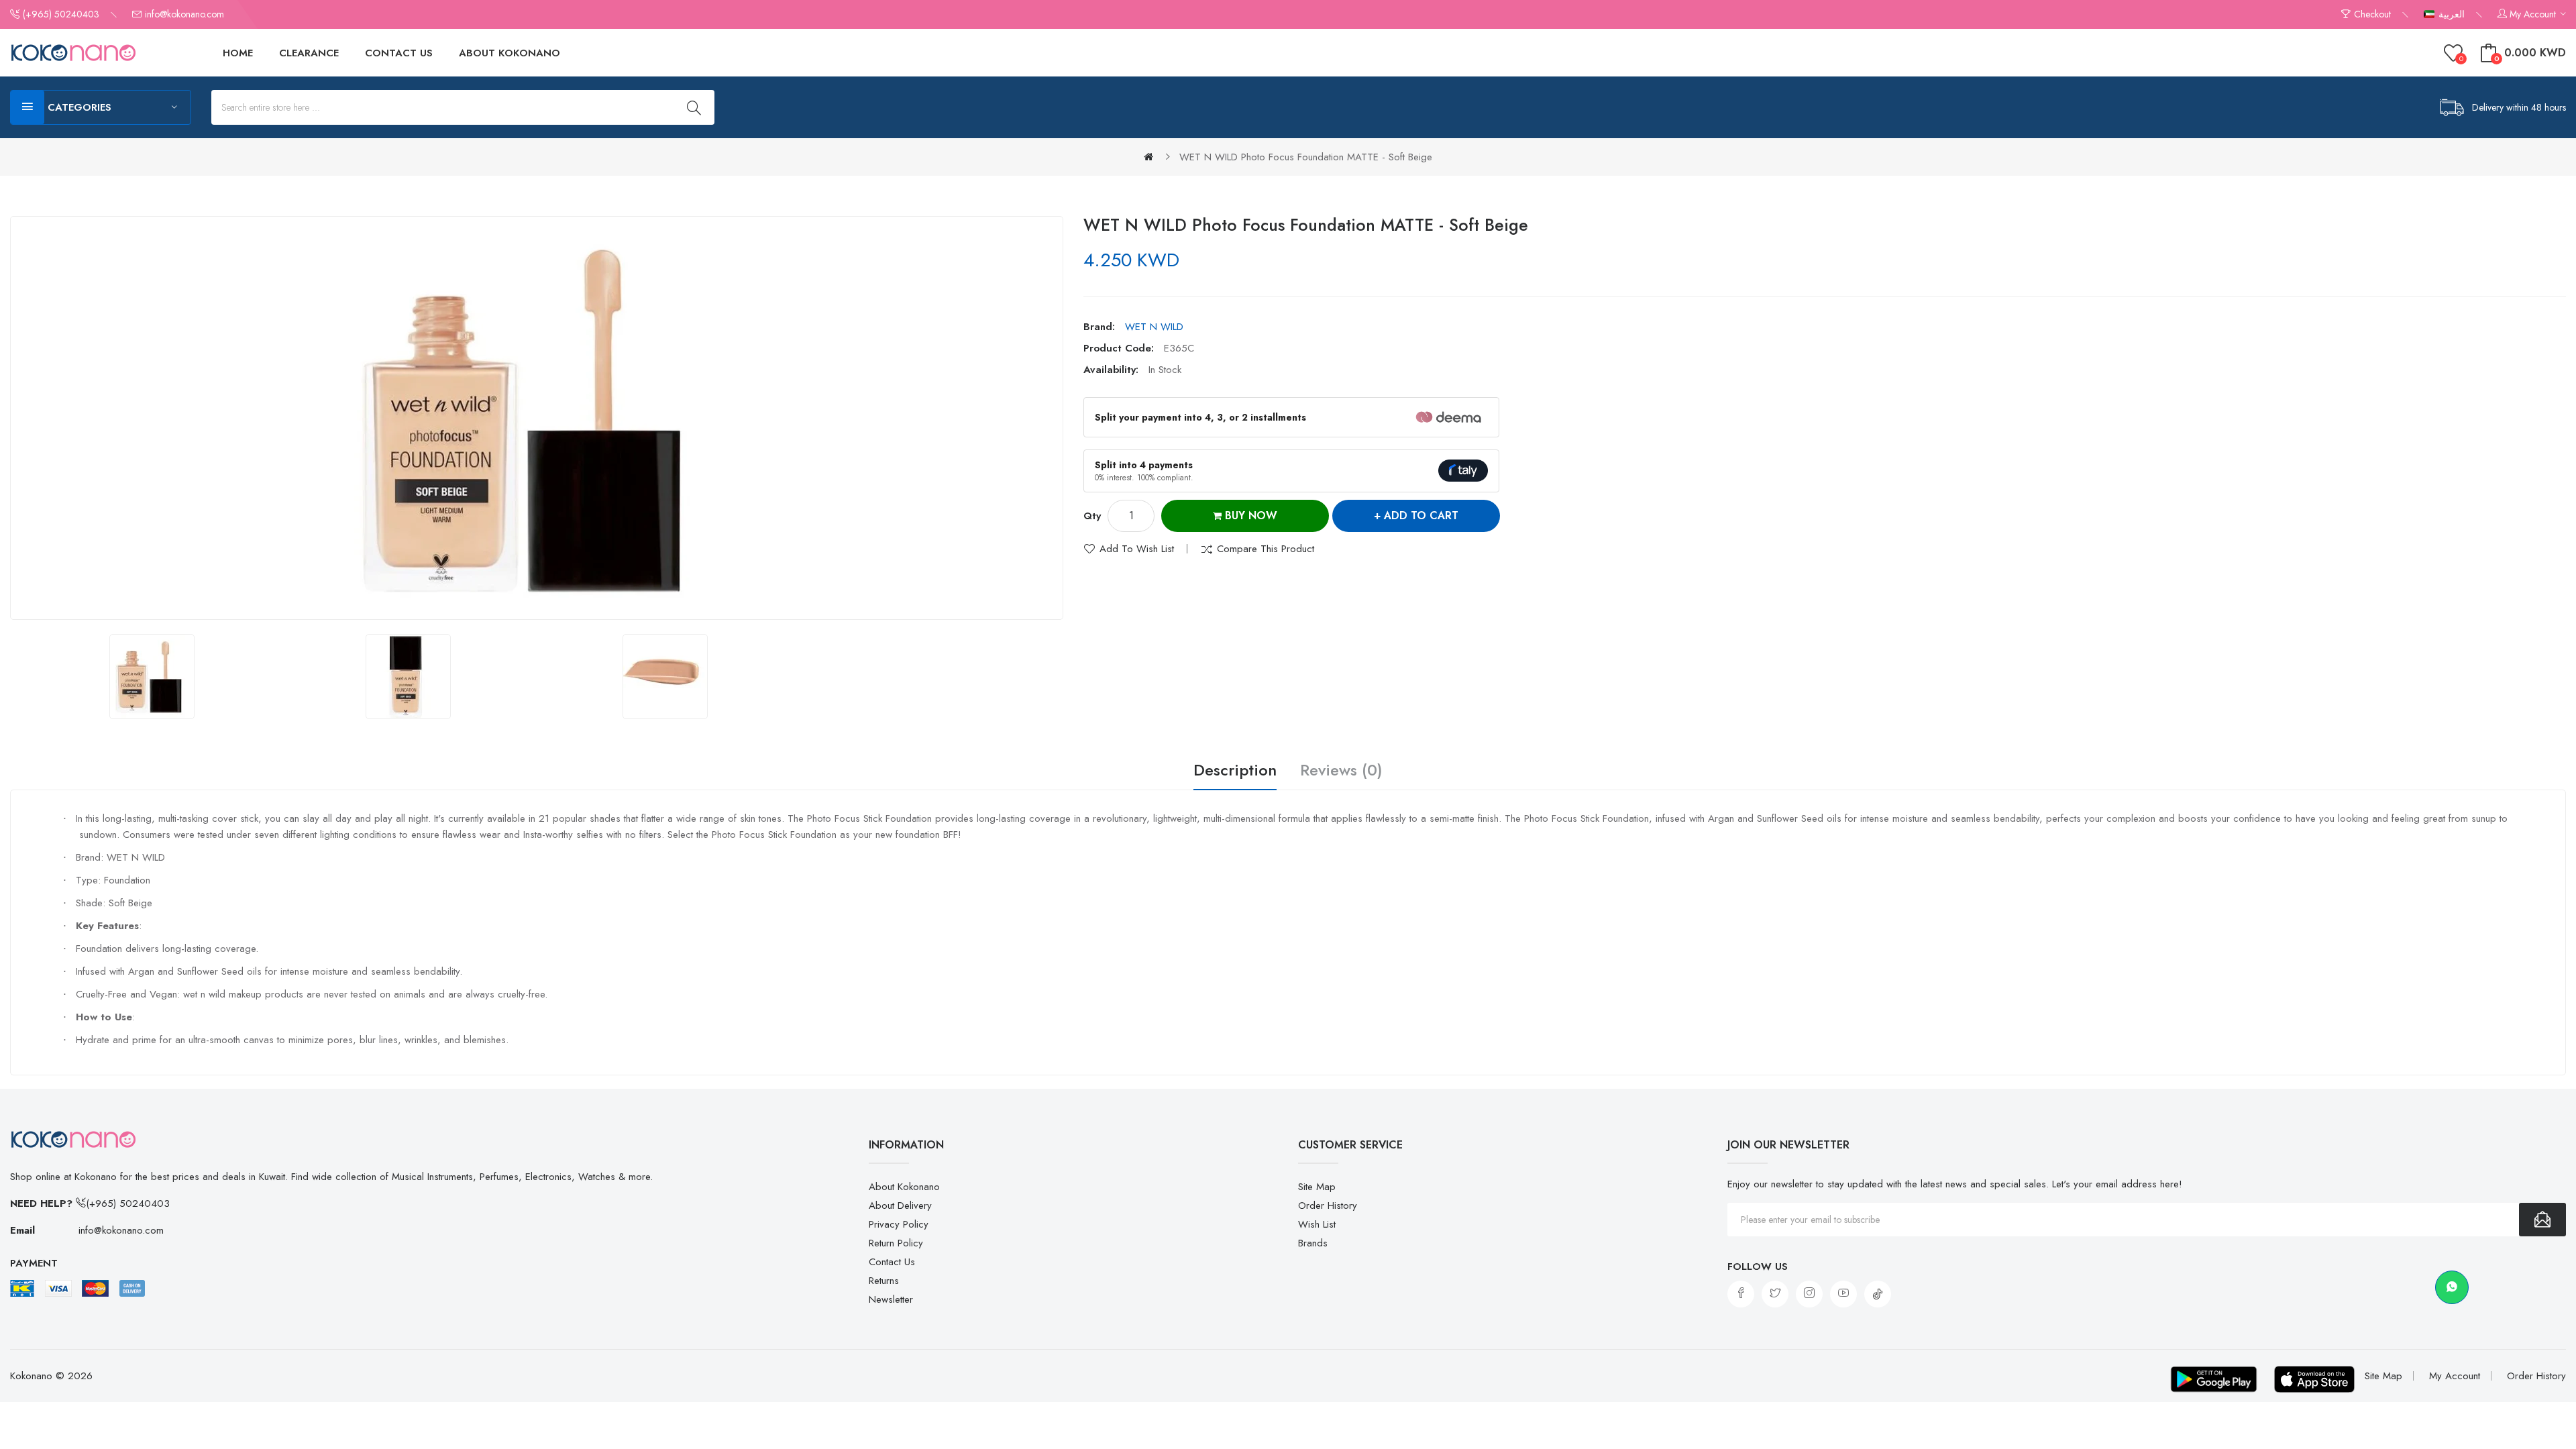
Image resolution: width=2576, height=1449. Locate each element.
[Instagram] (1809, 1294)
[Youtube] (1843, 1294)
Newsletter (891, 1299)
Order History (1328, 1205)
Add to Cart (1421, 516)
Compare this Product (1266, 549)
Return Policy (896, 1243)
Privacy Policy (899, 1224)
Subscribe (2542, 1220)
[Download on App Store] (2314, 1379)
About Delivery (900, 1205)
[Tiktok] (1878, 1294)
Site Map (1317, 1187)
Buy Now (1249, 516)
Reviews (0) (1341, 771)
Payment (34, 1263)
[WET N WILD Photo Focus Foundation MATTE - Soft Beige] (152, 677)
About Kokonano (904, 1187)
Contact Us (892, 1262)
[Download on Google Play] (2214, 1379)
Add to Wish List (1137, 549)
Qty (1092, 516)
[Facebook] (1741, 1294)
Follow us (1758, 1267)
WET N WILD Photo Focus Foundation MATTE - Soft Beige (1306, 157)
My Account (2455, 1376)
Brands (1313, 1243)
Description (1235, 771)
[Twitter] (1775, 1294)
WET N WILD (1154, 327)
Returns (884, 1281)
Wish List (1317, 1224)
